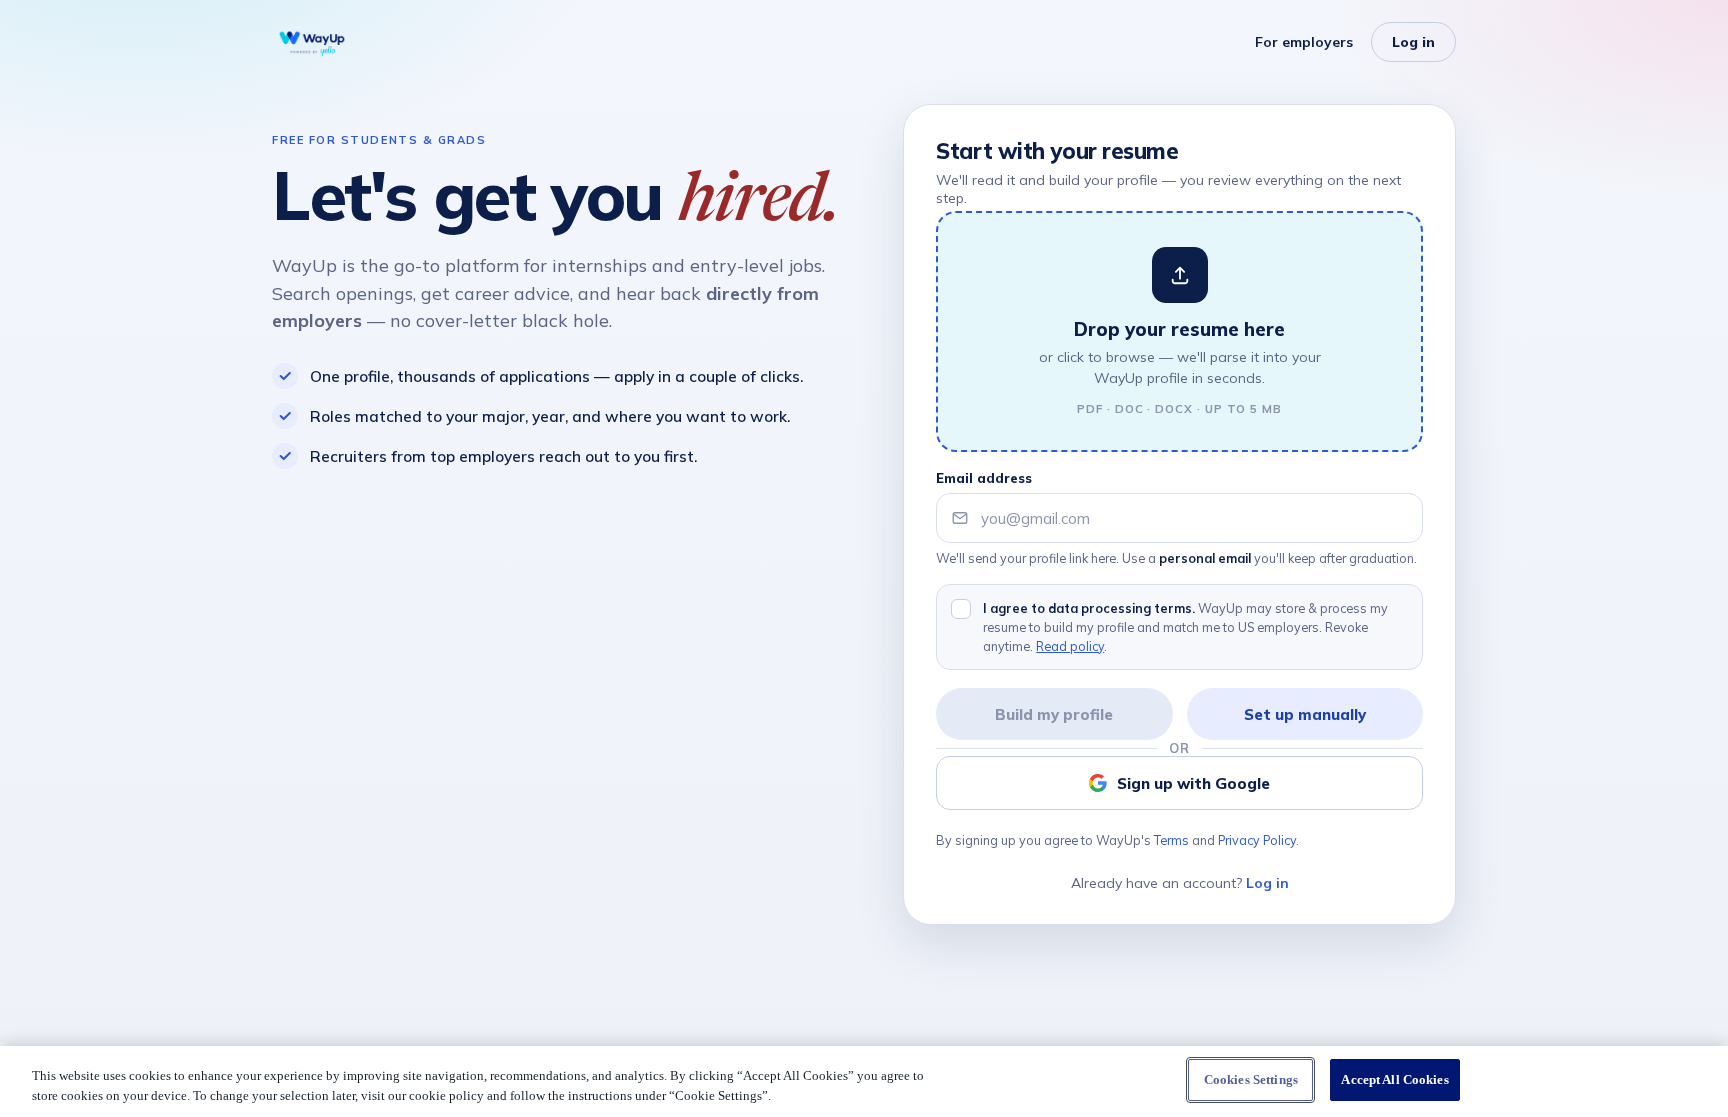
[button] (1179, 331)
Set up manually (1305, 714)
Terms (1171, 840)
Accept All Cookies (1394, 1079)
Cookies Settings (1251, 1079)
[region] (864, 1081)
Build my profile (1054, 714)
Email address (984, 478)
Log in (1413, 42)
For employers (1304, 42)
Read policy (1070, 646)
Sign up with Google (1193, 783)
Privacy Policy (1257, 840)
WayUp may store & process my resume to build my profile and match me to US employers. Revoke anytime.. (1185, 627)
